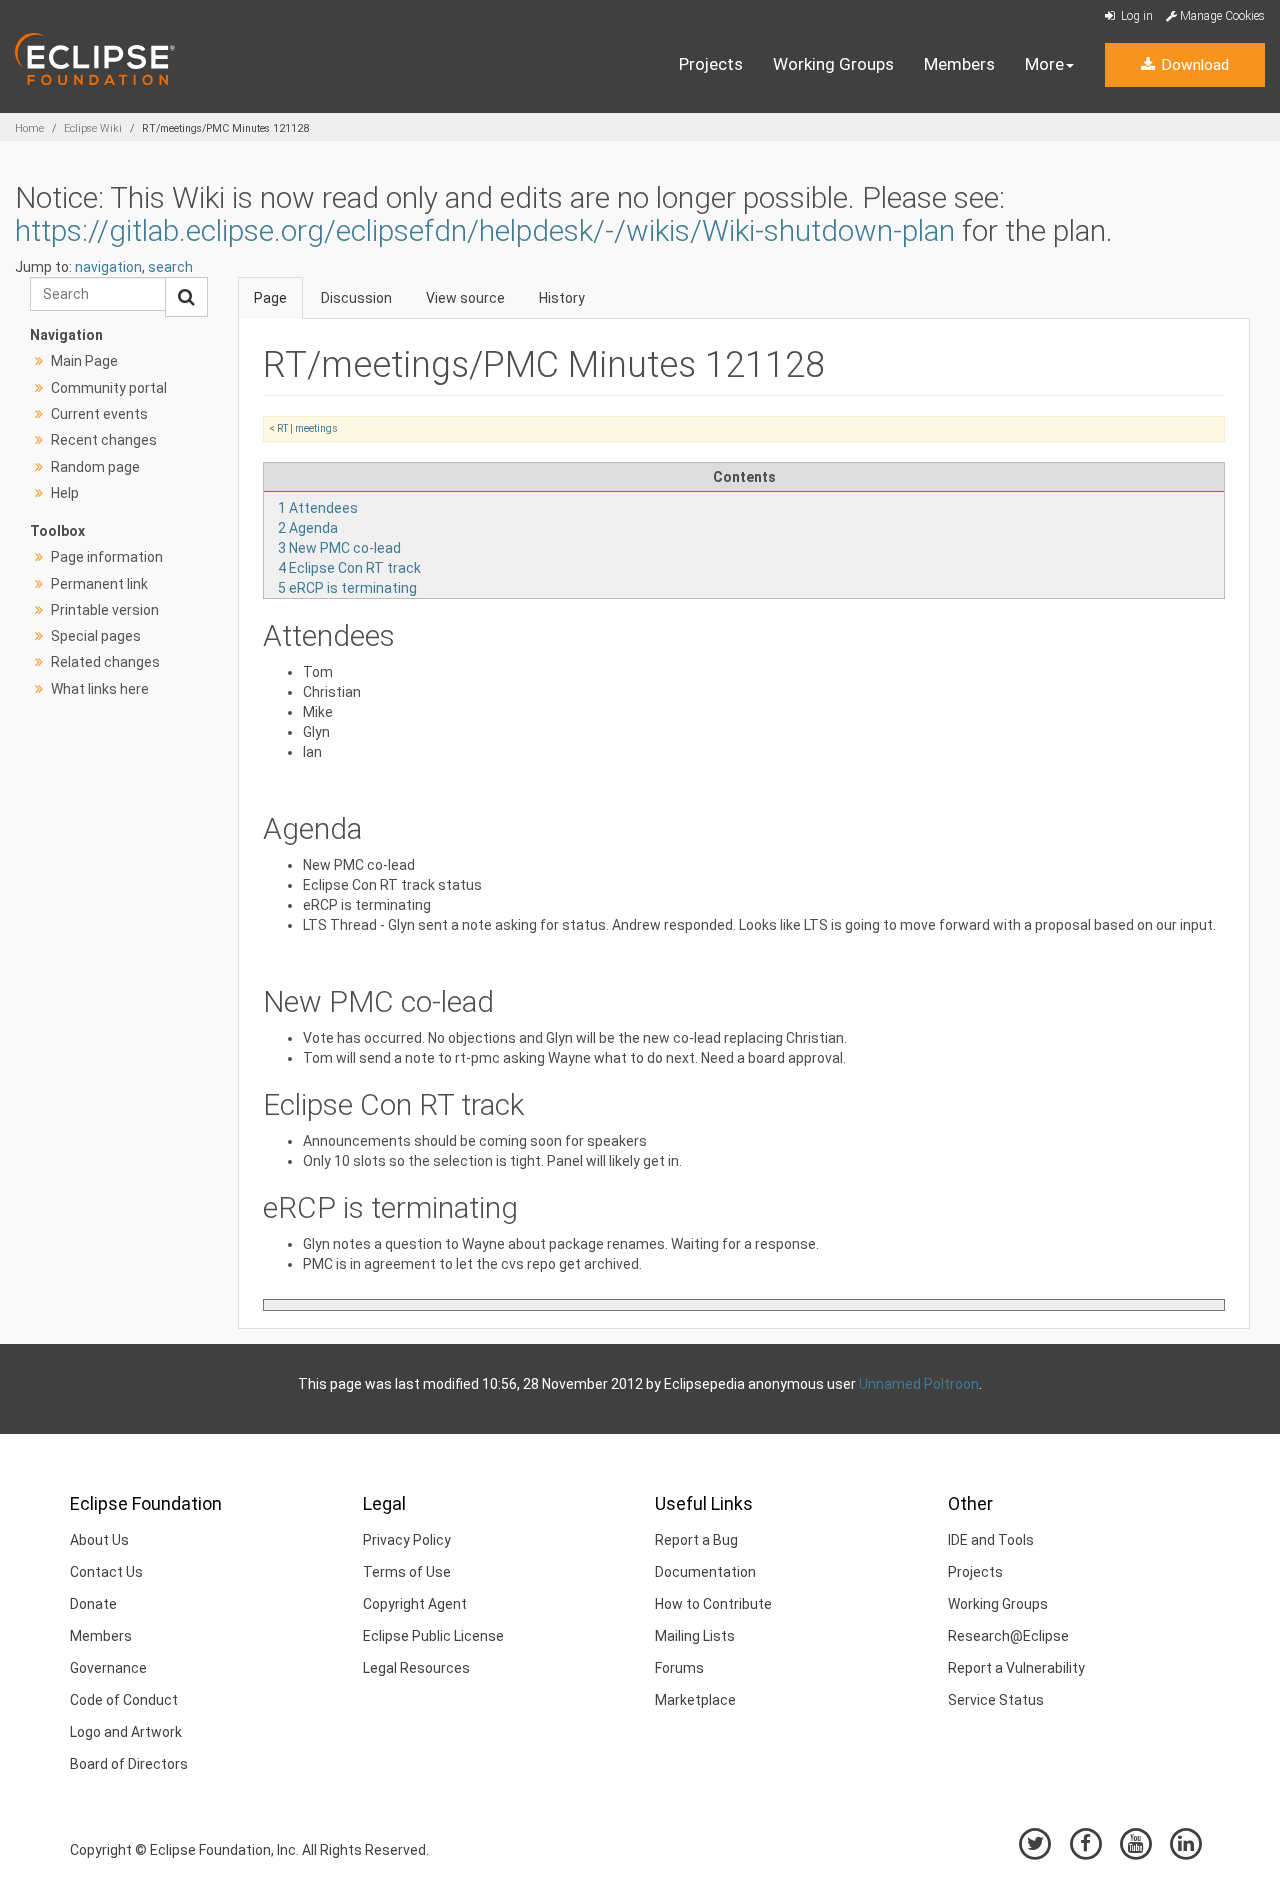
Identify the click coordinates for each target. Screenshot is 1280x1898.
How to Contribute (713, 1604)
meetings (316, 428)
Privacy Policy (407, 1540)
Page (270, 298)
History (562, 298)
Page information (107, 557)
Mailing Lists (695, 1636)
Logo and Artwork (126, 1732)
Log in (1135, 16)
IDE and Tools (991, 1540)
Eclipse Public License (433, 1636)
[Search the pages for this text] (186, 297)
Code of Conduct (124, 1700)
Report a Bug (696, 1540)
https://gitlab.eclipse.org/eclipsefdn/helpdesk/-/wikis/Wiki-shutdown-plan (485, 230)
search (170, 267)
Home (29, 128)
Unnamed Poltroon (919, 1384)
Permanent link (99, 584)
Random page (95, 467)
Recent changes (104, 440)
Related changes (105, 662)
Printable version (105, 610)
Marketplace (695, 1700)
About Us (99, 1540)
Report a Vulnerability (1016, 1668)
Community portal (109, 388)
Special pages (96, 636)
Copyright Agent (415, 1604)
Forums (679, 1668)
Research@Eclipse (1008, 1636)
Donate (93, 1604)
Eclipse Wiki (93, 128)
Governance (108, 1668)
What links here (100, 689)
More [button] (1044, 64)
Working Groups (833, 64)
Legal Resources (416, 1668)
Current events (99, 414)
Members (959, 64)
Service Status (996, 1700)
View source (465, 298)
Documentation (705, 1572)
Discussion (356, 298)
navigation (108, 267)
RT (282, 428)
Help (65, 493)
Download (1193, 65)
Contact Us (106, 1572)
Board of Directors (129, 1764)
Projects (711, 64)
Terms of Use (407, 1572)
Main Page (84, 361)
